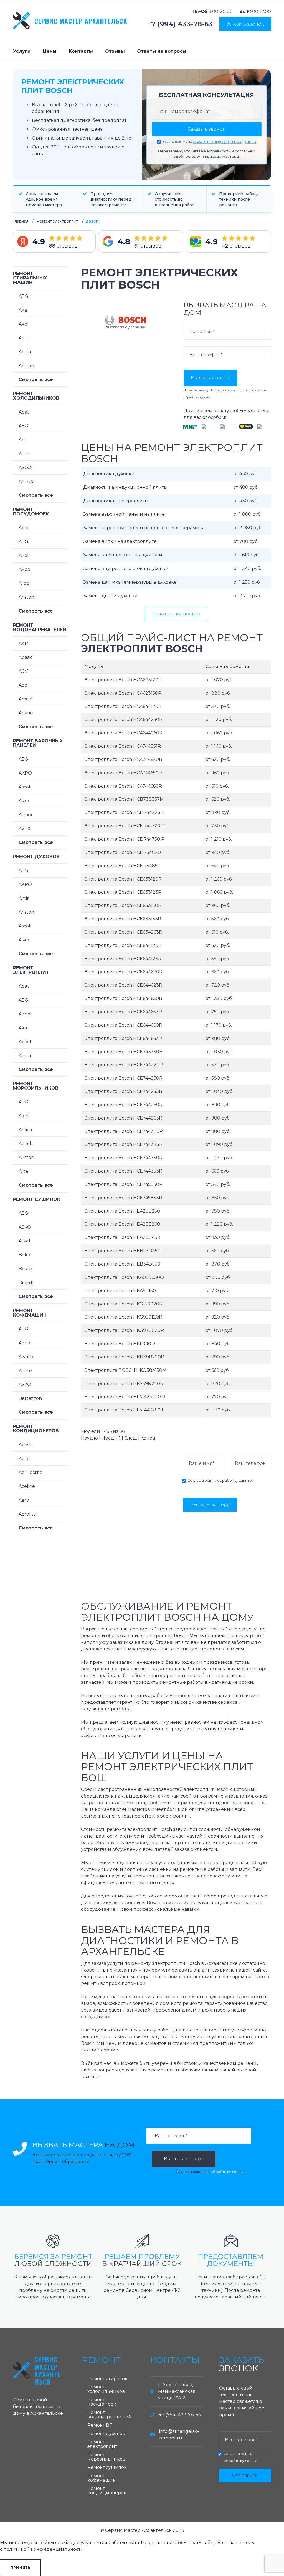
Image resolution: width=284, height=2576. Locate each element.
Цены (50, 51)
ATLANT (28, 481)
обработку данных (197, 397)
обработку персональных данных (225, 142)
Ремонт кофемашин (30, 1313)
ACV (23, 671)
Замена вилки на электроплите (120, 541)
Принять (20, 2568)
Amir (24, 898)
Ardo (24, 338)
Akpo (24, 569)
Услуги (22, 51)
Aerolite (27, 1514)
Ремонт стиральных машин (30, 278)
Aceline (27, 1486)
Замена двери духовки (110, 596)
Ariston (26, 366)
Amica (25, 1130)
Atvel (24, 1241)
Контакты (81, 51)
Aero (24, 1500)
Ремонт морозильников (36, 1086)
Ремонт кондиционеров (36, 1429)
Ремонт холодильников (36, 396)
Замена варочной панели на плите (124, 514)
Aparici (26, 713)
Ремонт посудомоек (31, 512)
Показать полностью (176, 614)
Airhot (25, 1014)
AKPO (25, 773)
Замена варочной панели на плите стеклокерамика (144, 528)
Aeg (23, 685)
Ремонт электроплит (57, 221)
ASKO (25, 1227)
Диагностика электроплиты (116, 501)
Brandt (26, 1283)
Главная (21, 221)
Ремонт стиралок (107, 2379)
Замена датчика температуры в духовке (130, 582)
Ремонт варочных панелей (38, 743)
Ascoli (25, 787)
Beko (24, 1255)
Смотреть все (36, 380)
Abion (25, 1459)
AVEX (25, 829)
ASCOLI (27, 467)
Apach (26, 1042)
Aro (22, 440)
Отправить (245, 2475)
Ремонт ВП (100, 2425)
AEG (23, 296)
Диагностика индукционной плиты (125, 487)
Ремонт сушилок (37, 1199)
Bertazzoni (31, 1398)
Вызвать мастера (211, 378)
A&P (23, 643)
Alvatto (27, 1357)
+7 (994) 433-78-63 (180, 24)
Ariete (25, 1371)
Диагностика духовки (109, 474)
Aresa (25, 352)
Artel (24, 454)
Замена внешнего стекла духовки (123, 555)
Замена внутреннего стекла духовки (126, 569)
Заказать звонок (245, 24)
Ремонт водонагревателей (40, 627)
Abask (25, 657)
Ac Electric (30, 1472)
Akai (23, 310)
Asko (24, 801)
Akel (24, 324)
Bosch (25, 1269)
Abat (24, 412)
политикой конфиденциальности (44, 2549)
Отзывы (115, 51)
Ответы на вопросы (162, 51)
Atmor (26, 815)
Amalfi (26, 699)
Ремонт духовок (36, 857)
